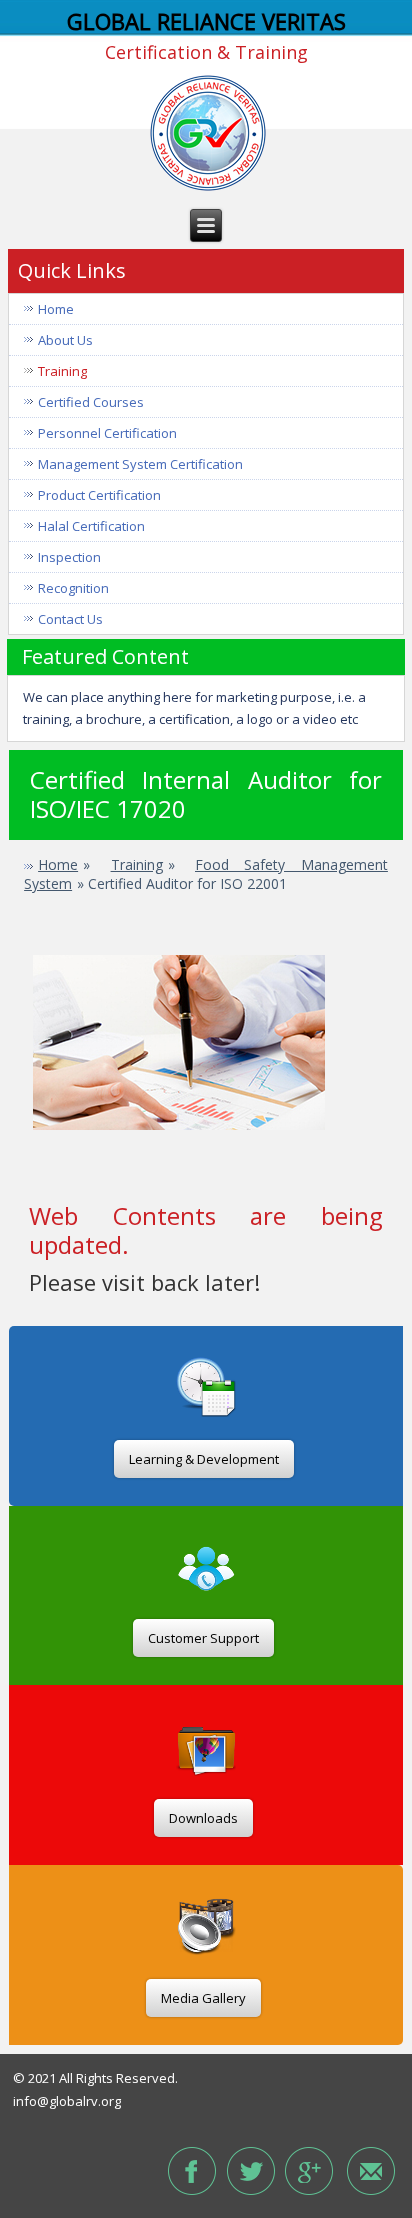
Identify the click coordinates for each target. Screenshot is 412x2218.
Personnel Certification (107, 433)
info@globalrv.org (67, 2101)
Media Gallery (203, 1998)
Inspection (69, 557)
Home (56, 309)
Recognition (73, 588)
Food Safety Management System (206, 874)
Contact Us (70, 619)
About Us (65, 340)
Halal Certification (91, 526)
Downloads (203, 1818)
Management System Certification (140, 464)
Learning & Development (204, 1459)
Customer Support (203, 1638)
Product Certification (99, 495)
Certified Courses (91, 402)
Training (62, 371)
